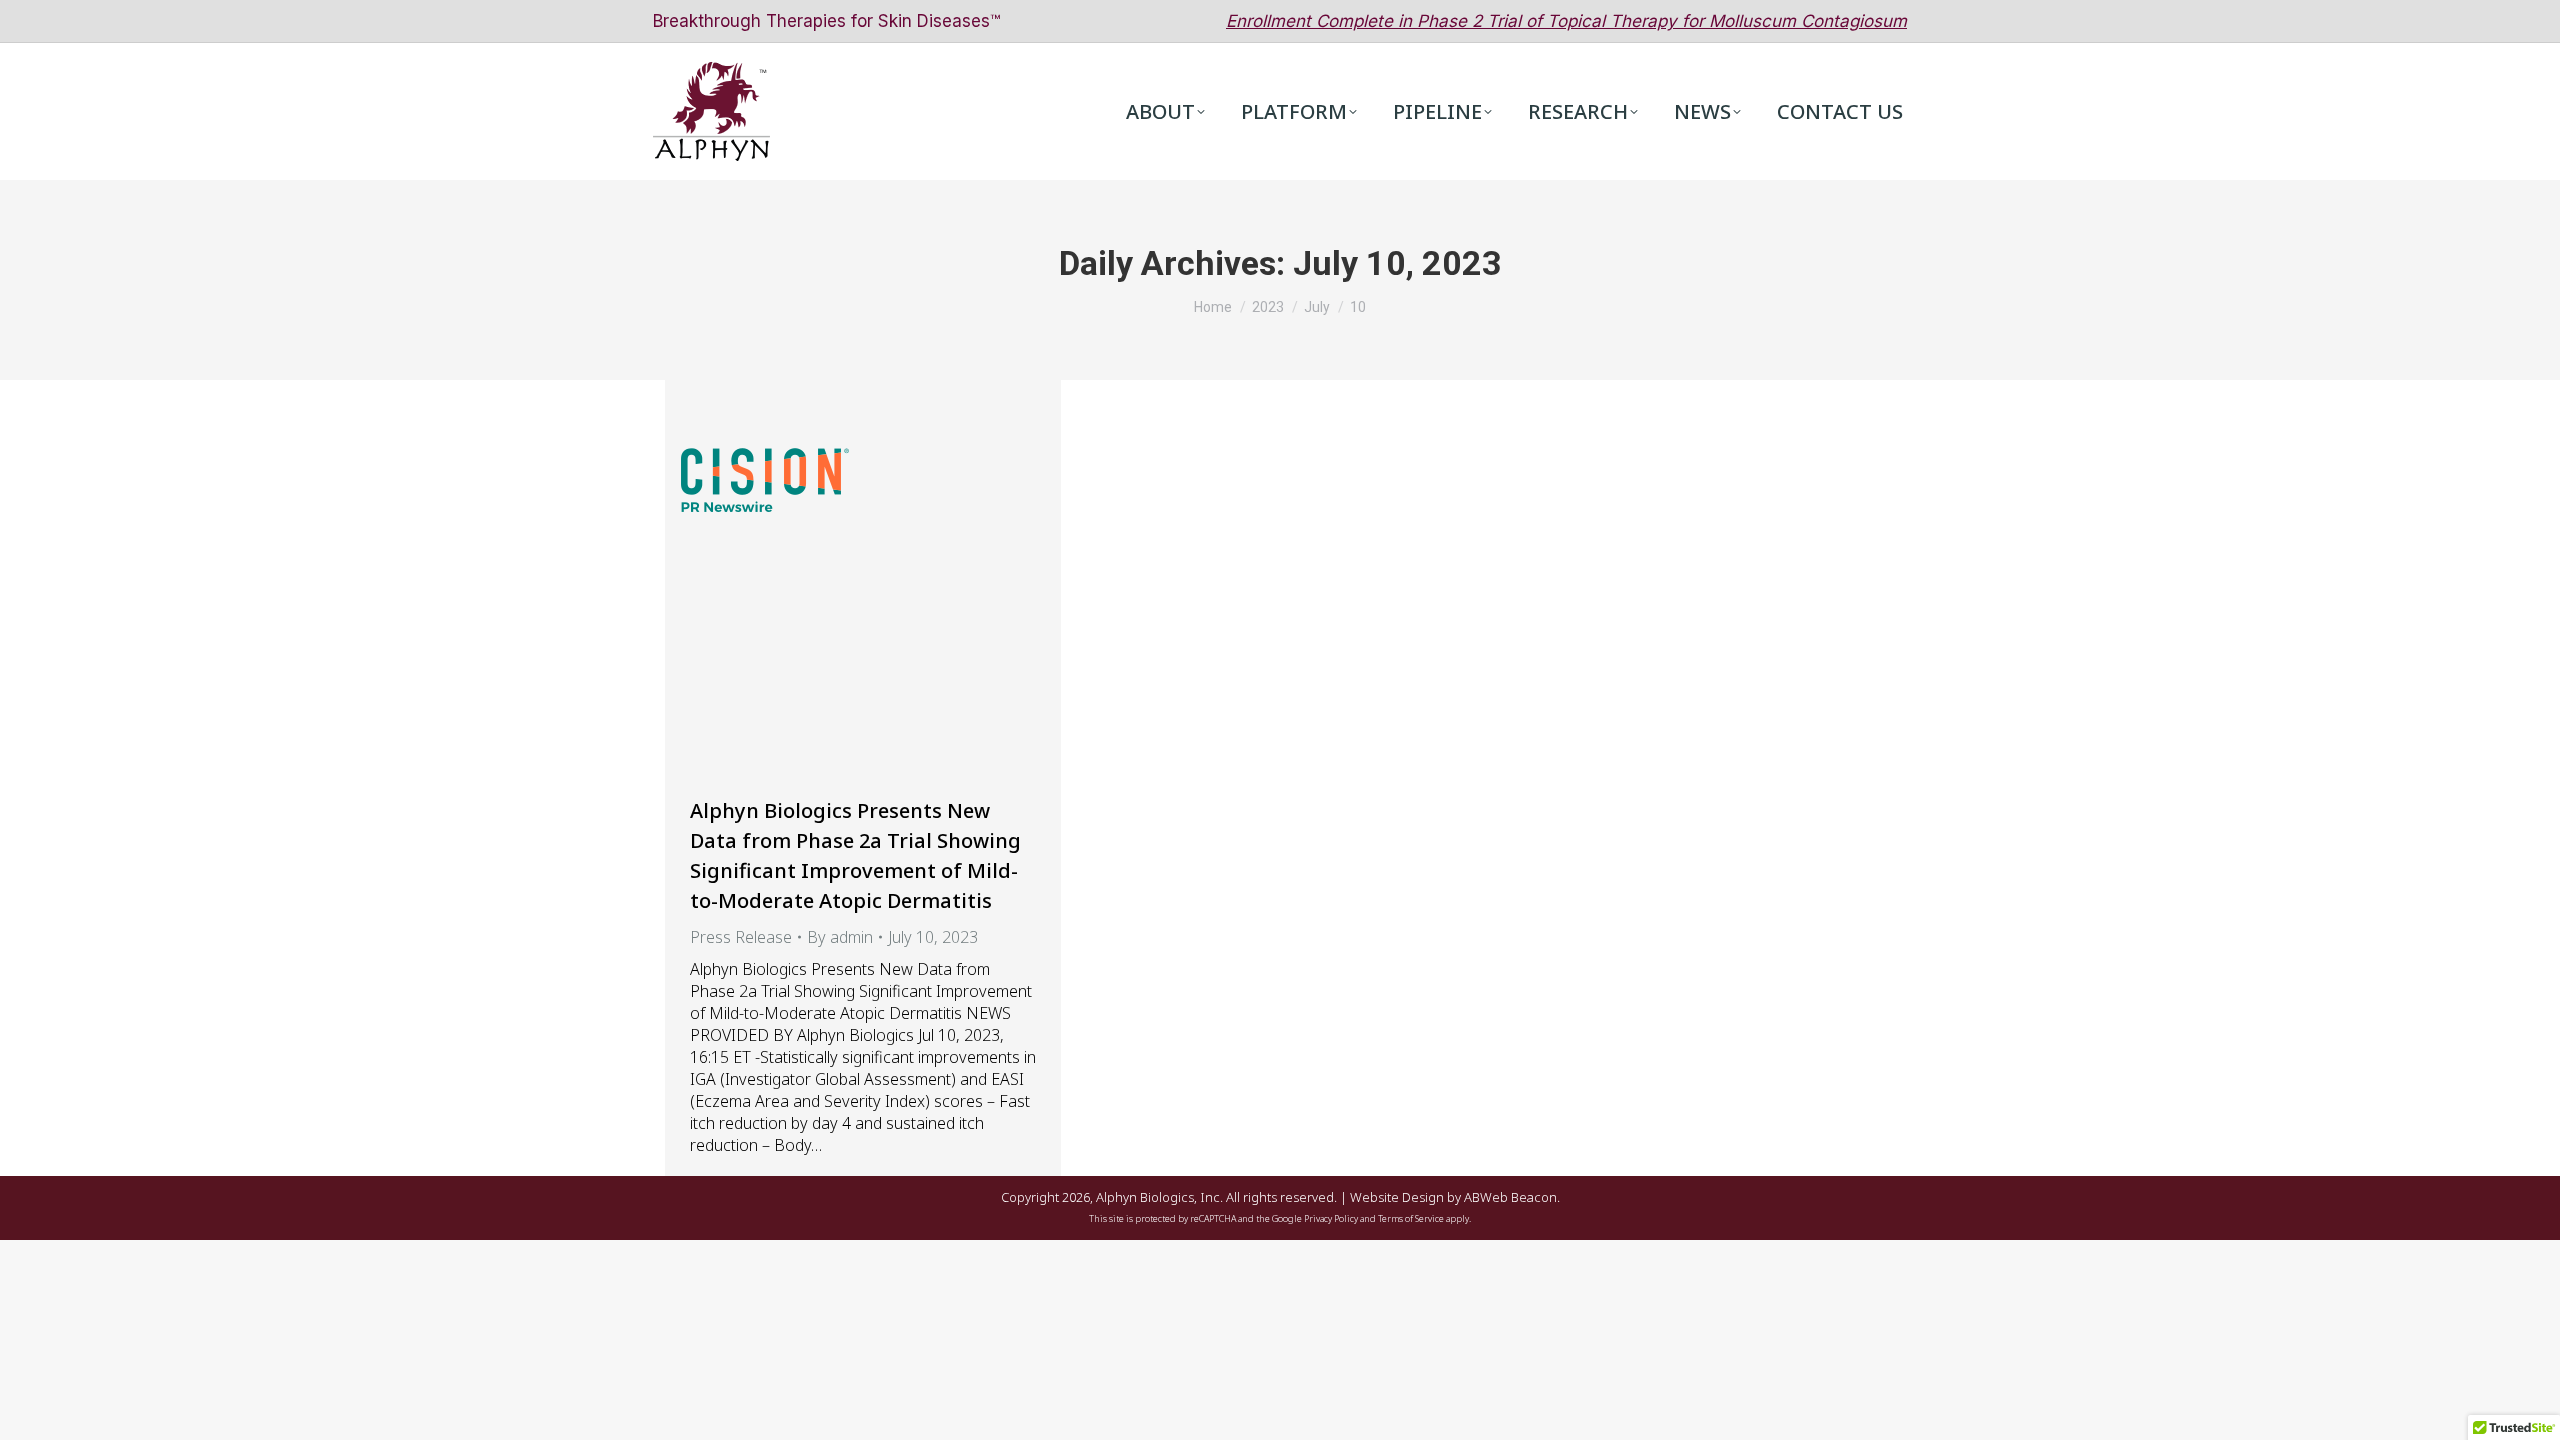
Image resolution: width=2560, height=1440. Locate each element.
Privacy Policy (1331, 1218)
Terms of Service (1411, 1218)
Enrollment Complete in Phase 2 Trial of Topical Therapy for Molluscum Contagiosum (1566, 21)
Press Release (741, 937)
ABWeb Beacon (1510, 1197)
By (840, 937)
